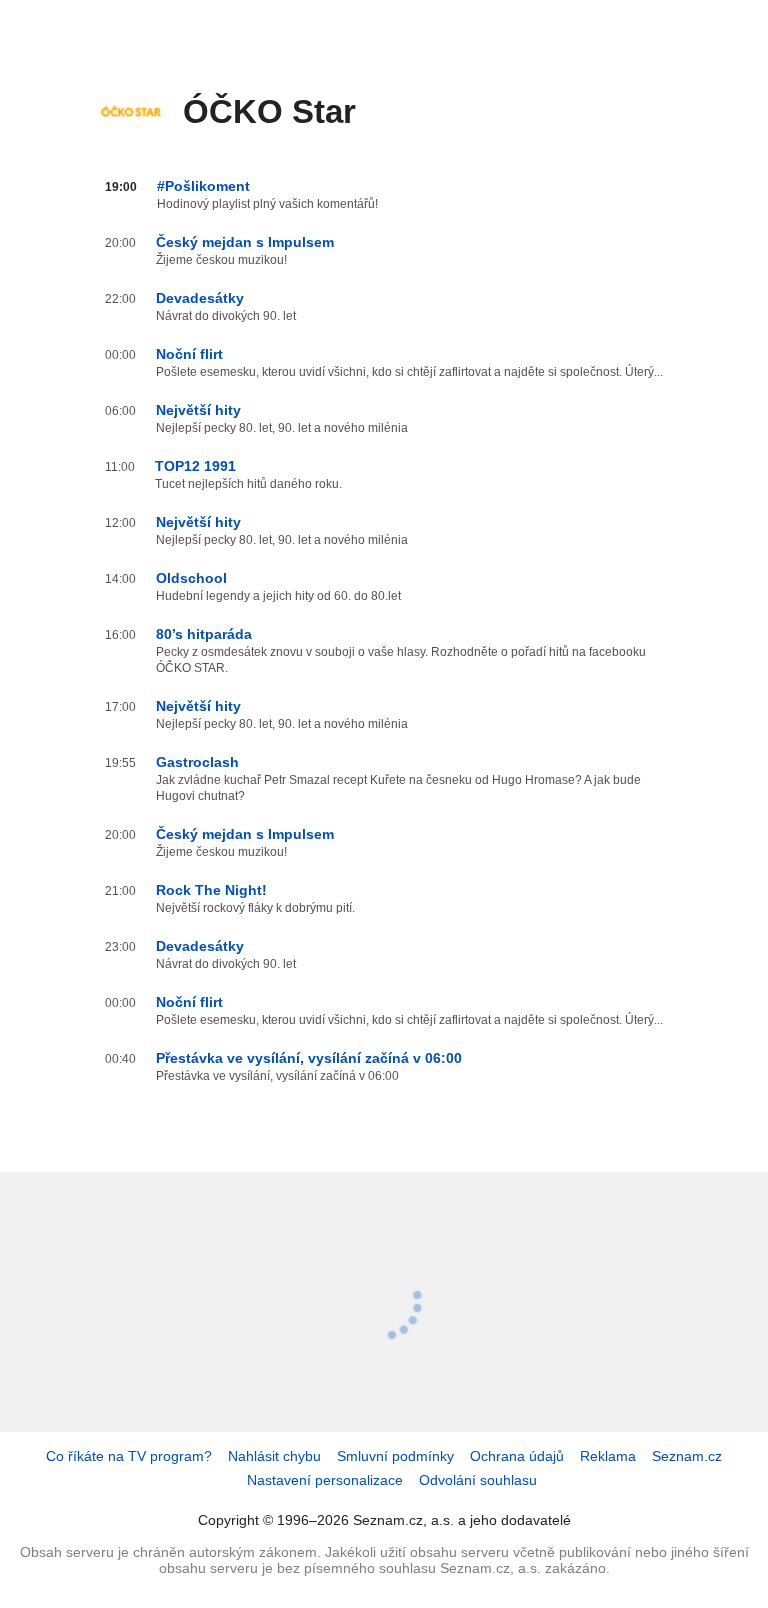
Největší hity (198, 410)
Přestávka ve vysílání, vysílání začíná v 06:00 (309, 1058)
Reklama (608, 1456)
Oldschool (191, 578)
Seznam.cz (687, 1456)
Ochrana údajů (517, 1456)
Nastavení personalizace (325, 1480)
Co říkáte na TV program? (129, 1456)
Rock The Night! (211, 890)
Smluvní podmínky (395, 1456)
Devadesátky (200, 298)
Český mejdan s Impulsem (245, 242)
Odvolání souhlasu (478, 1480)
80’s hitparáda (204, 634)
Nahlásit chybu (274, 1456)
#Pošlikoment (203, 186)
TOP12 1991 (195, 466)
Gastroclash (197, 762)
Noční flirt (189, 354)
